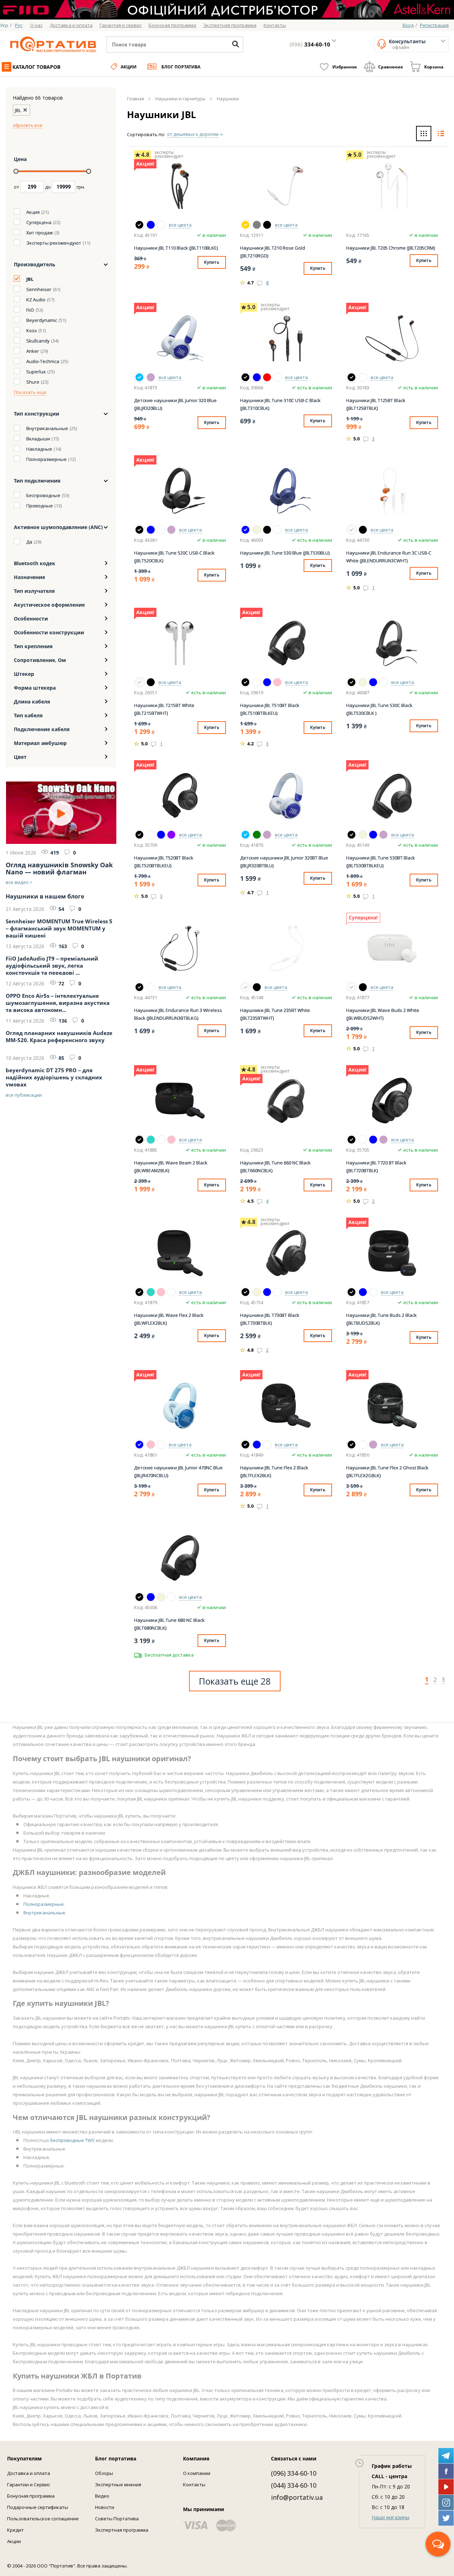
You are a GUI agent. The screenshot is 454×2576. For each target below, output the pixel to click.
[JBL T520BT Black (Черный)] (139, 835)
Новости (105, 2507)
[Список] (441, 134)
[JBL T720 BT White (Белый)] (363, 1140)
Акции (129, 67)
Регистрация (434, 25)
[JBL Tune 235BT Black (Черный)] (257, 987)
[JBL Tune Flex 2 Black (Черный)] (245, 1445)
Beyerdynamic (42, 320)
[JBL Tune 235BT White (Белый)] (245, 987)
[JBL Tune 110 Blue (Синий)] (151, 225)
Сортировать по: (146, 134)
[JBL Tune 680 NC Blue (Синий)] (151, 1597)
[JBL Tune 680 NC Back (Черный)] (139, 1597)
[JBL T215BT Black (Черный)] (151, 682)
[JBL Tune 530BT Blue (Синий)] (373, 835)
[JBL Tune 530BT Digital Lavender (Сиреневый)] (383, 835)
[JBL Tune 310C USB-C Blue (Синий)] (257, 377)
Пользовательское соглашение (43, 2519)
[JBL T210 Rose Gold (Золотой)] (245, 225)
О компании (197, 2473)
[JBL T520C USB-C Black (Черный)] (139, 530)
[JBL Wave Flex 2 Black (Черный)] (139, 1292)
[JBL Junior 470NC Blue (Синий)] (139, 1445)
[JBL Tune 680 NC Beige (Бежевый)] (161, 1597)
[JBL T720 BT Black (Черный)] (351, 1140)
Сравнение (391, 67)
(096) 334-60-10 (294, 2473)
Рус (19, 25)
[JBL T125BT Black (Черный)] (351, 377)
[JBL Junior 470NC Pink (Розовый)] (151, 1445)
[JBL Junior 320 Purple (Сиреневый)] (151, 377)
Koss (32, 330)
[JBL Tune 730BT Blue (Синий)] (267, 1292)
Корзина (434, 67)
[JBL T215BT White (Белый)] (139, 682)
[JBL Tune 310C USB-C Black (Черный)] (245, 377)
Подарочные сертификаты (38, 2507)
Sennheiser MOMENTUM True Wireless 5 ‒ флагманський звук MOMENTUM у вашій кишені (59, 928)
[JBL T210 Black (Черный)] (267, 225)
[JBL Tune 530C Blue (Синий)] (373, 682)
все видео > (19, 882)
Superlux (36, 372)
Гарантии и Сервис (29, 2485)
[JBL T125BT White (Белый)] (363, 377)
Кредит (15, 2530)
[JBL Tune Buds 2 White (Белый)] (373, 1292)
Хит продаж (40, 233)
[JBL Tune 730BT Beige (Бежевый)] (257, 1292)
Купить (212, 262)
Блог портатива (181, 67)
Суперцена (39, 222)
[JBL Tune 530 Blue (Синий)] (245, 530)
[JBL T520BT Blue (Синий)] (161, 835)
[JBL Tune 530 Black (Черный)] (267, 530)
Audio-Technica (43, 361)
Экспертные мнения (118, 2485)
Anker (33, 351)
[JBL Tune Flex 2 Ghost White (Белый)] (363, 1445)
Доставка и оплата (29, 2473)
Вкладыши (38, 439)
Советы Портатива (117, 2519)
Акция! (145, 164)
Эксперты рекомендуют (54, 243)
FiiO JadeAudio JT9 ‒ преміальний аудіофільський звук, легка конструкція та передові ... (52, 965)
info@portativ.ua (297, 2497)
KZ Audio (36, 300)
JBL (30, 279)
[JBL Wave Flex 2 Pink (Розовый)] (161, 1292)
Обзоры (104, 2473)
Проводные (40, 506)
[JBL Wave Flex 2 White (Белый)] (171, 1292)
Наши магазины (391, 2517)
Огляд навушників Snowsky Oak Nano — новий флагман (59, 868)
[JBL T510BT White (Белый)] (257, 682)
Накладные (39, 449)
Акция (33, 212)
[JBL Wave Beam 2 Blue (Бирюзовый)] (151, 1140)
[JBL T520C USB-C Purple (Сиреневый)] (171, 530)
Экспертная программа (122, 2530)
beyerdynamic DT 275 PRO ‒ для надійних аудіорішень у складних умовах (54, 1076)
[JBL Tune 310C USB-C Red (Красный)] (267, 377)
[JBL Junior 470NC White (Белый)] (161, 1445)
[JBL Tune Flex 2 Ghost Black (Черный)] (351, 1445)
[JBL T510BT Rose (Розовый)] (277, 682)
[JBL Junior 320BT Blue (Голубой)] (245, 835)
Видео (102, 2496)
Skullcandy (38, 341)
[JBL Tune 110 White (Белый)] (161, 225)
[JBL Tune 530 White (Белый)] (277, 530)
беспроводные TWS (72, 2140)
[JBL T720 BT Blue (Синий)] (373, 1140)
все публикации (24, 1095)
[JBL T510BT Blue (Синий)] (267, 682)
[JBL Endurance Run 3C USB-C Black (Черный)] (363, 530)
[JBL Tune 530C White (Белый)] (383, 682)
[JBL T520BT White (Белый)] (151, 835)
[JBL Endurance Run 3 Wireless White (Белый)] (151, 987)
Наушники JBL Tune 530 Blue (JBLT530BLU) (285, 553)
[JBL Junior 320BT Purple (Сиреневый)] (267, 835)
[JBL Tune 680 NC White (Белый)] (171, 1597)
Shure (33, 382)
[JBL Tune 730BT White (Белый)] (277, 1292)
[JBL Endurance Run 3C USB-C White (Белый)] (351, 530)
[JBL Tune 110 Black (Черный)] (139, 225)
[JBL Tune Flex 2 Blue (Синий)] (257, 1445)
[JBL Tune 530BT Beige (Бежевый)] (363, 835)
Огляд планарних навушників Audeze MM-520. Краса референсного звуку (59, 1036)
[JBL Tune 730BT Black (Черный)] (245, 1292)
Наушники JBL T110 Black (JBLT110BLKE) (176, 248)
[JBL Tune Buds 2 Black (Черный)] (351, 1292)
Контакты (194, 2485)
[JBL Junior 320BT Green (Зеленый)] (257, 835)
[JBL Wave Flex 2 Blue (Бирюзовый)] (151, 1292)
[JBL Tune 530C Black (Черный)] (351, 682)
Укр (4, 25)
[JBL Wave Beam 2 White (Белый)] (161, 1140)
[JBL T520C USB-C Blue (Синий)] (151, 530)
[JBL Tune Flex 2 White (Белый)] (267, 1445)
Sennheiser (39, 289)
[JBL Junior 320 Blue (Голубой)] (139, 377)
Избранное (345, 67)
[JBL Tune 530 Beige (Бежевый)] (257, 530)
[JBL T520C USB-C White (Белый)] (161, 530)
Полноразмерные (46, 459)
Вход (408, 25)
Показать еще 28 (235, 1681)
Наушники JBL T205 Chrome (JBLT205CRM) (391, 248)
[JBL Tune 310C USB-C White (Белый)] (277, 377)
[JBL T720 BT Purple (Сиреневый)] (383, 1140)
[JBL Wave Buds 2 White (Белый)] (351, 987)
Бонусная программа (31, 2496)
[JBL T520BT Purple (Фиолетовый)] (171, 835)
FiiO (30, 310)
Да (29, 542)
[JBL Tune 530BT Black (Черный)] (351, 835)
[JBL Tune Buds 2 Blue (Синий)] (363, 1292)
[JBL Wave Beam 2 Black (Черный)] (139, 1140)
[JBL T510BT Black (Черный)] (245, 682)
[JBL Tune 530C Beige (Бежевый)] (363, 682)
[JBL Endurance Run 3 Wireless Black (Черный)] (139, 987)
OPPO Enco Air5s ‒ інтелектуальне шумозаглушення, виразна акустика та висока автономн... (58, 1002)
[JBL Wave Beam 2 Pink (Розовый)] (171, 1140)
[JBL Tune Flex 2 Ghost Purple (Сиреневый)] (373, 1445)
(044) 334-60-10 (294, 2485)
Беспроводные (43, 495)
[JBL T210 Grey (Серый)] (257, 225)
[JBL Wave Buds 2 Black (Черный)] (363, 987)
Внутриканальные (47, 428)
